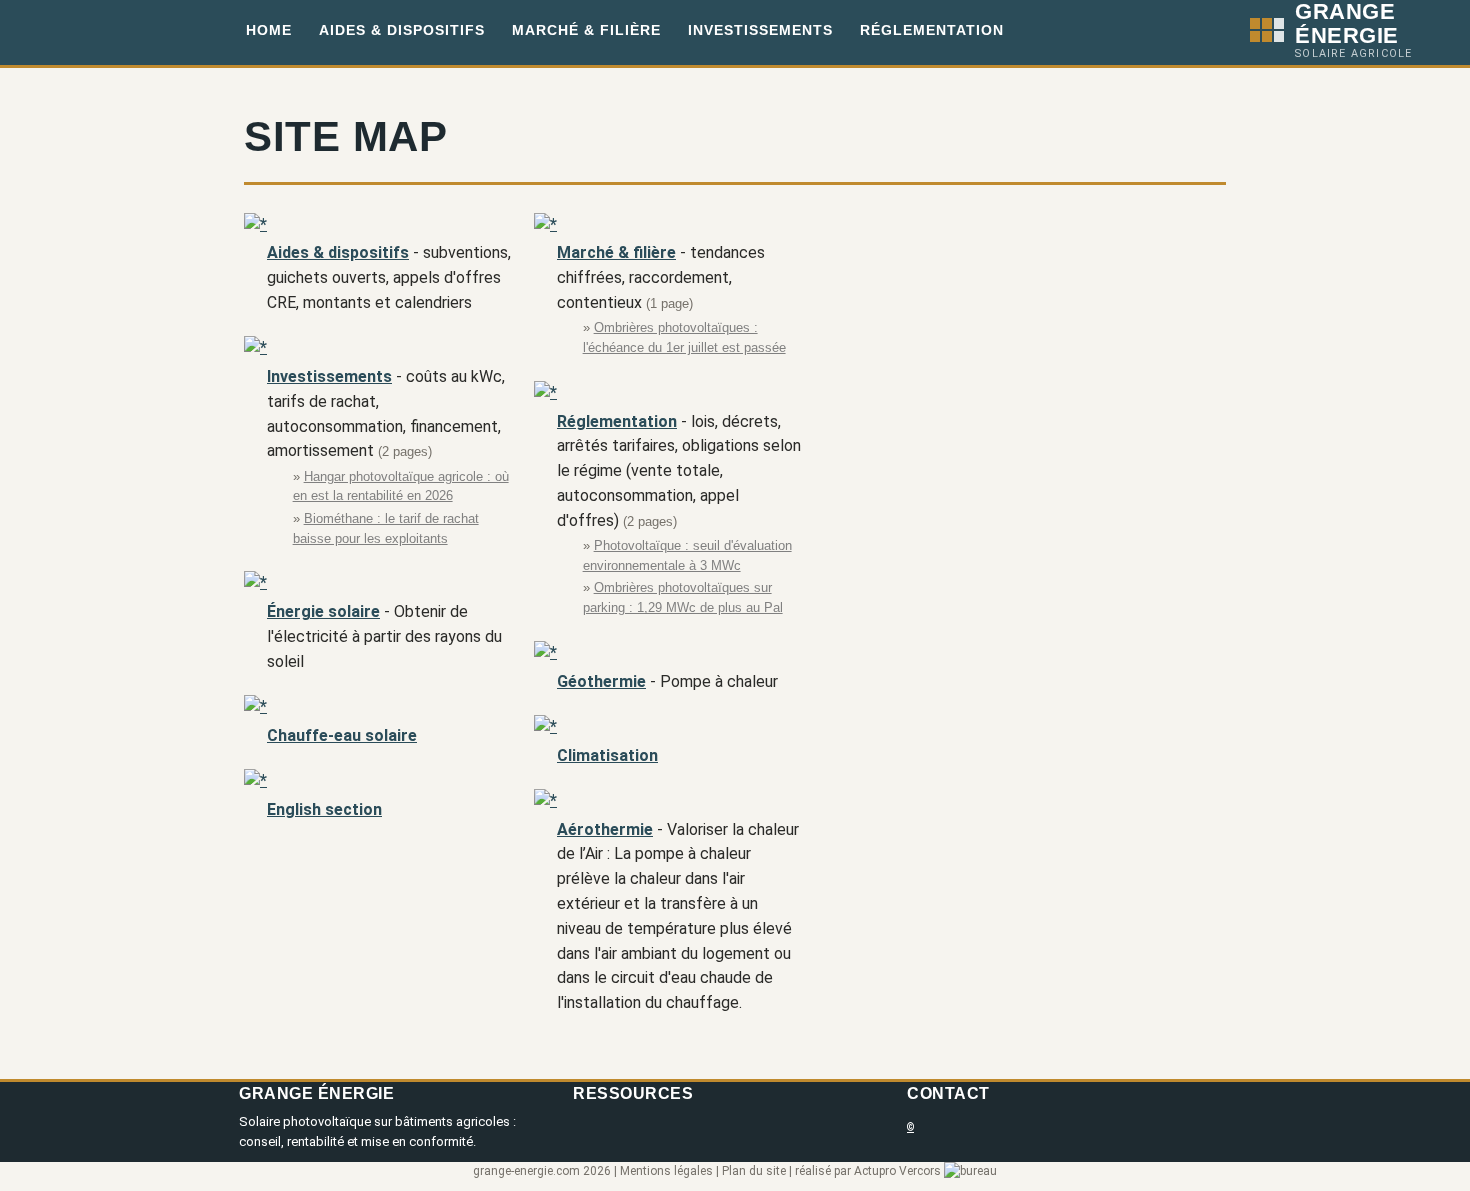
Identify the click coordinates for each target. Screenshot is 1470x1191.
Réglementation (932, 30)
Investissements (760, 30)
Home (269, 30)
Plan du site (754, 1171)
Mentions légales (666, 1171)
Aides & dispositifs (402, 30)
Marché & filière (586, 30)
